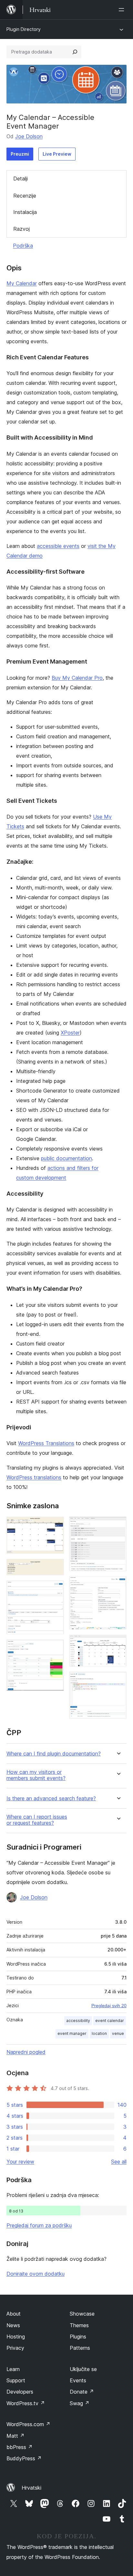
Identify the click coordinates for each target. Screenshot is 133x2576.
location (99, 2033)
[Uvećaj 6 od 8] (118, 1585)
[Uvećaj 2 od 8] (55, 1568)
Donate (82, 2392)
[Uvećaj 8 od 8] (118, 1680)
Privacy (15, 2348)
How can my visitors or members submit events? (36, 1775)
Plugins (78, 2337)
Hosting (16, 2337)
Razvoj (21, 229)
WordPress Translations (46, 1443)
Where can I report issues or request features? (37, 1820)
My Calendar (22, 283)
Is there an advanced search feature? (51, 1798)
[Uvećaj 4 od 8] (55, 1648)
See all (119, 2162)
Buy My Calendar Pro (77, 678)
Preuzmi (20, 154)
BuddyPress (24, 2458)
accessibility (78, 2021)
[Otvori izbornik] (123, 10)
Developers (20, 2392)
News (13, 2325)
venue (118, 2033)
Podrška (23, 246)
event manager (72, 2033)
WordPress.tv (26, 2403)
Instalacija (25, 212)
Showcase (82, 2314)
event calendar (110, 2021)
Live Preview (57, 154)
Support (16, 2380)
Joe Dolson (29, 136)
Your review (20, 2162)
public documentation (66, 1158)
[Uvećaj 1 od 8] (55, 1525)
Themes (79, 2325)
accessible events (58, 546)
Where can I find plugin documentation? (54, 1754)
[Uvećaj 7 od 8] (118, 1643)
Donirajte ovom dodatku (36, 2274)
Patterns (80, 2348)
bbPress (20, 2447)
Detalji (20, 179)
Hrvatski (31, 2488)
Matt (15, 2436)
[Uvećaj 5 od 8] (118, 1525)
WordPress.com (28, 2424)
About (14, 2314)
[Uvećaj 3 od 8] (55, 1589)
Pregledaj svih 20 (109, 2006)
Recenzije (25, 196)
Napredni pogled (26, 2052)
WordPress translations (34, 1477)
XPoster (70, 1033)
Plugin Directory (24, 29)
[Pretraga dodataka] (75, 52)
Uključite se (83, 2369)
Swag (80, 2403)
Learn (13, 2369)
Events (78, 2380)
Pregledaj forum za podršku (39, 2225)
